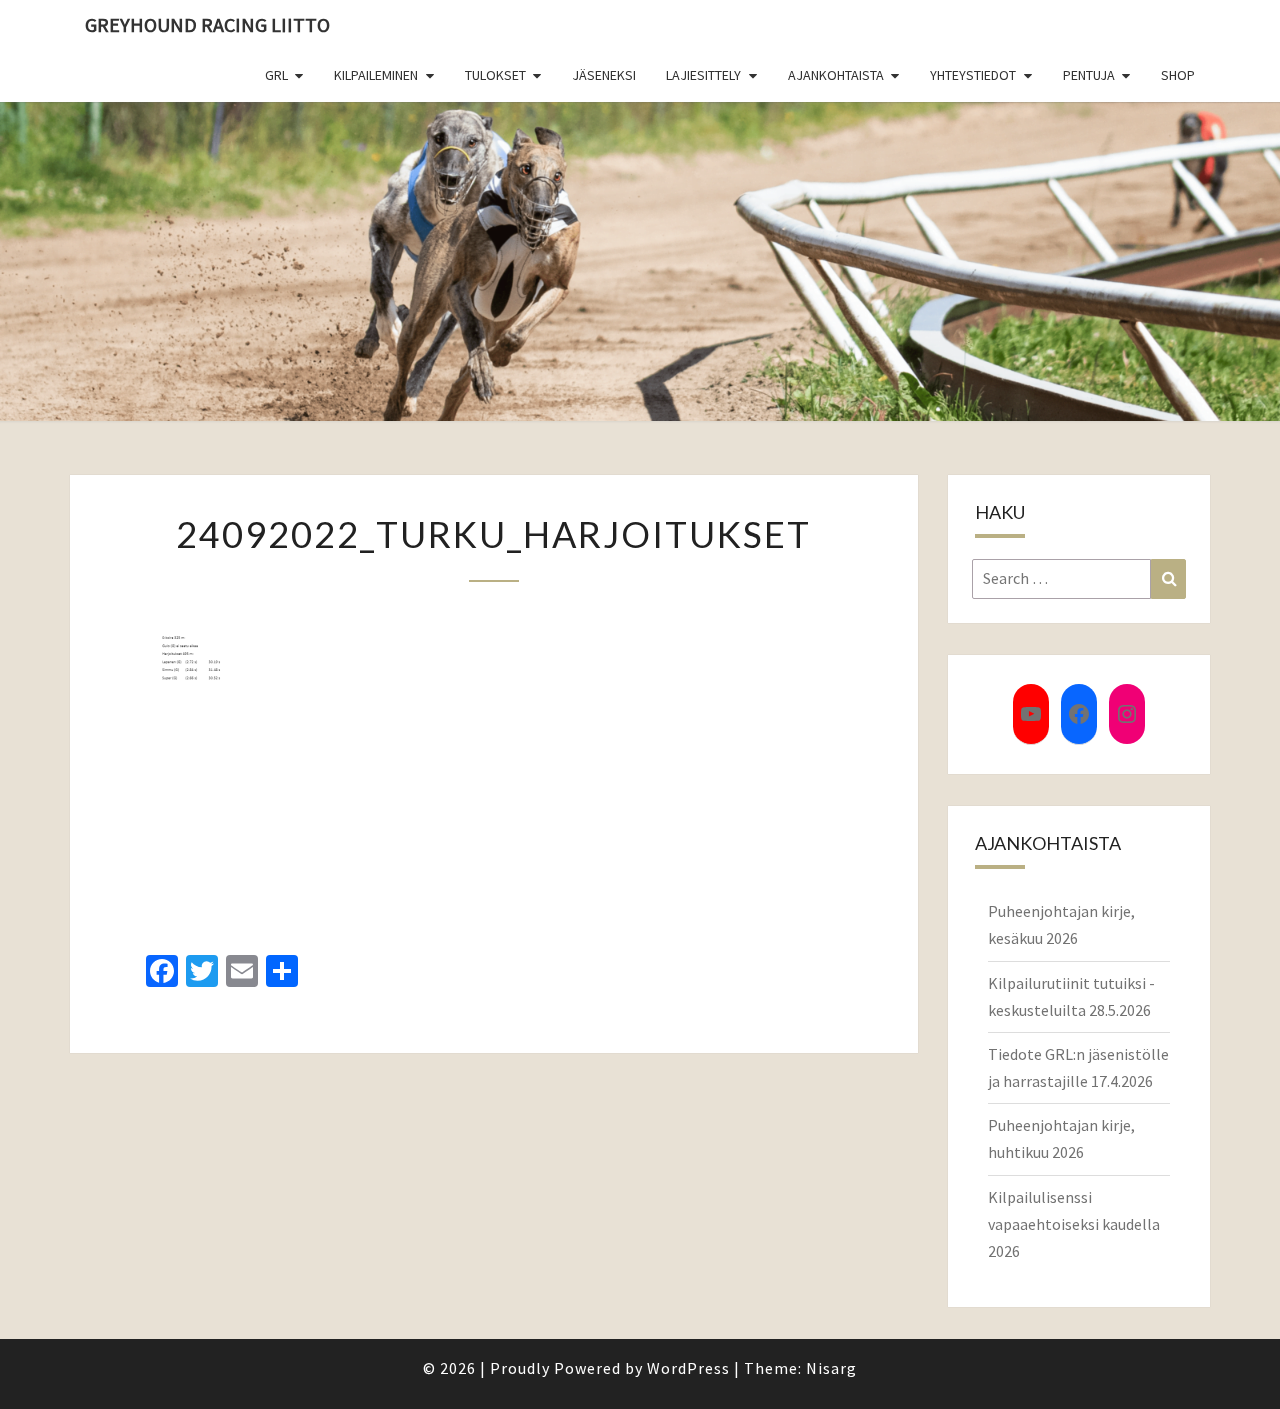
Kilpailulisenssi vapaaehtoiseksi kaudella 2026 (1074, 1224)
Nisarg (831, 1368)
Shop (1178, 75)
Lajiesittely (703, 75)
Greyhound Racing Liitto (207, 24)
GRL (276, 75)
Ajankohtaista (836, 75)
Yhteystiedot (973, 75)
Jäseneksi (604, 75)
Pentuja (1089, 75)
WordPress (688, 1368)
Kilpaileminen (376, 75)
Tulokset (495, 75)
